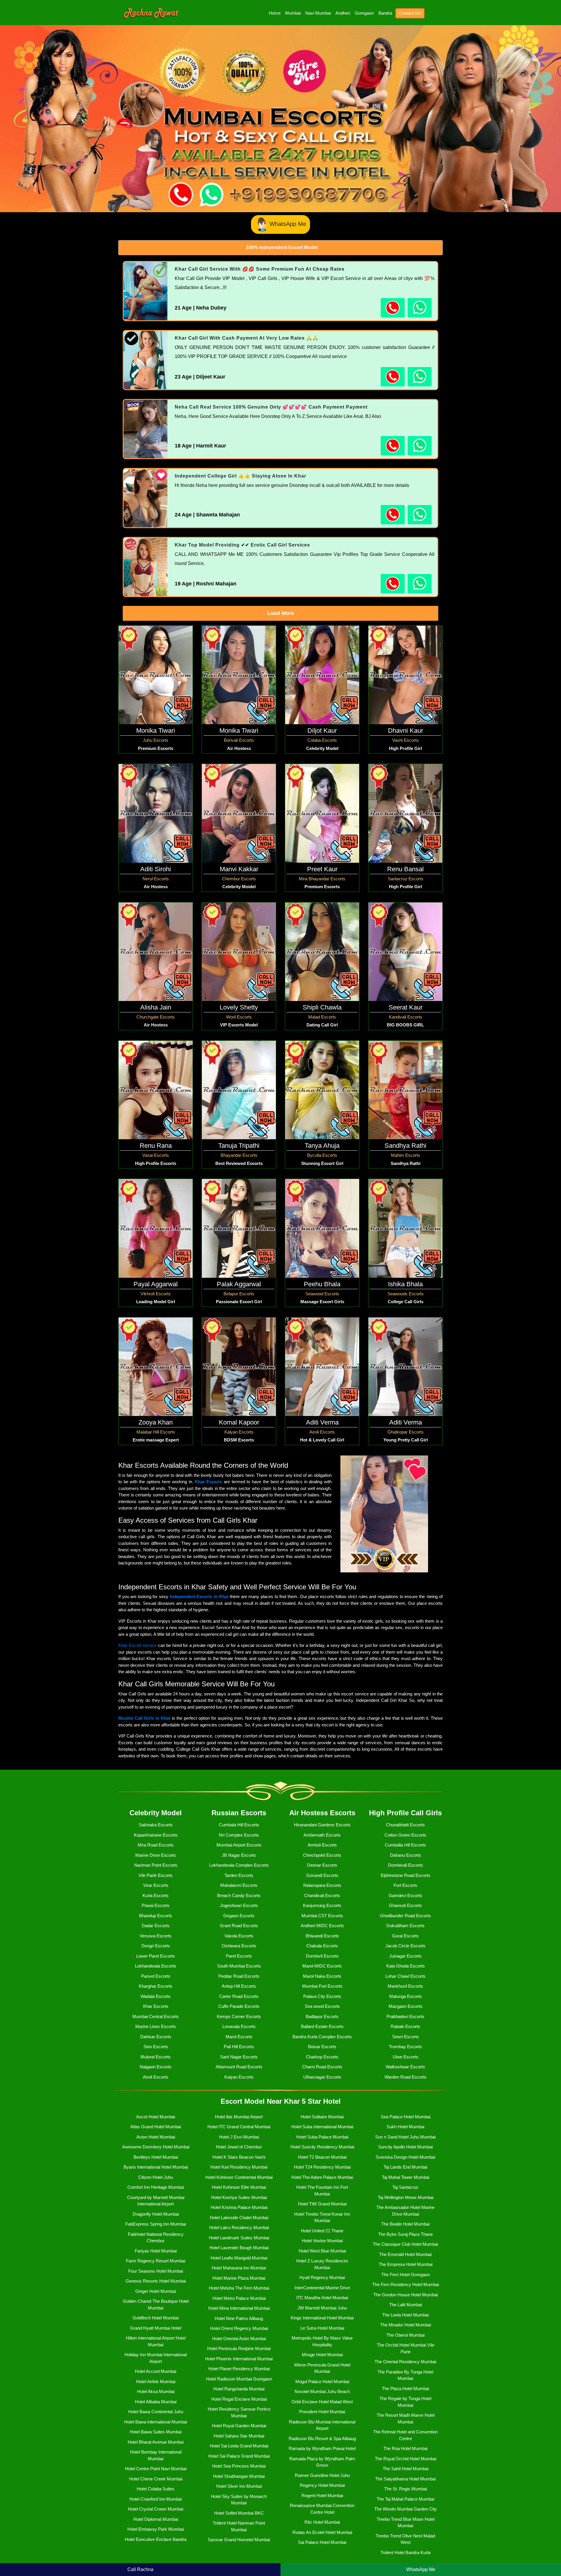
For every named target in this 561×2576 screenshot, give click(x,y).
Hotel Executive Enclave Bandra (156, 2539)
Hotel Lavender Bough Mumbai (239, 2248)
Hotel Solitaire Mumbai (322, 2117)
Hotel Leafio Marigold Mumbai (239, 2258)
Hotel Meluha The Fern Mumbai (239, 2288)
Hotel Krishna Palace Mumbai (239, 2207)
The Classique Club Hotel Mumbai (405, 2244)
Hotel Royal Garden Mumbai (239, 2426)
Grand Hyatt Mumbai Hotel (156, 2328)
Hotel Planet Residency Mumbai (239, 2369)
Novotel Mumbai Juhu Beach (322, 2391)
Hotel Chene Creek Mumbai (156, 2479)
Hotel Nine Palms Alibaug (239, 2318)
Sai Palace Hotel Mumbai (322, 2542)
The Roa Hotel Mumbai (405, 2448)
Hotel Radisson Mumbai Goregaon (239, 2379)
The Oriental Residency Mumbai (405, 2362)
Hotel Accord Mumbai (156, 2371)
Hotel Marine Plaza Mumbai (239, 2278)
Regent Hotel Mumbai (322, 2495)
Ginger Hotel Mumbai (156, 2291)
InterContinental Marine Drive (322, 2288)
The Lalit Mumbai (406, 2305)
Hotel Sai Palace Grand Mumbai (239, 2456)
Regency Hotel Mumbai (322, 2485)
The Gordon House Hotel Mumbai (406, 2295)
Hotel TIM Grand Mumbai (322, 2204)
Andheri (343, 13)
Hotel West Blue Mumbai (322, 2251)
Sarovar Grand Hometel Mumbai (239, 2540)
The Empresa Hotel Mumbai (406, 2264)
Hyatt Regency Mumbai (322, 2277)
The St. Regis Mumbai (406, 2489)
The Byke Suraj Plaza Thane (405, 2234)
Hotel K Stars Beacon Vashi (239, 2157)
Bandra (385, 13)
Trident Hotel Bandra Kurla (405, 2552)
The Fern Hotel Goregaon (406, 2275)
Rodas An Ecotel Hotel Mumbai (322, 2532)
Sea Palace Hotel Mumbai (406, 2117)
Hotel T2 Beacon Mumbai (322, 2157)
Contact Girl (410, 13)
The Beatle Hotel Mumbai (405, 2224)
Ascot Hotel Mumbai (156, 2117)
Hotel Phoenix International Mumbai (239, 2359)
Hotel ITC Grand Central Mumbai (239, 2127)
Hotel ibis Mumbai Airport (239, 2117)
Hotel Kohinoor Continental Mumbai (239, 2177)
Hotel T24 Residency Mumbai (322, 2167)
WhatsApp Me (288, 224)
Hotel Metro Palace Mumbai (239, 2298)
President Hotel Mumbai (322, 2412)
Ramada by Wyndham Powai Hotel (322, 2448)
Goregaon (364, 13)
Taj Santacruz (405, 2187)
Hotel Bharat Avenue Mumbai (156, 2442)
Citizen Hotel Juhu (156, 2177)
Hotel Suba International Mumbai (322, 2127)
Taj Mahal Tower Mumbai (406, 2177)
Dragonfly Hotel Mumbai (156, 2214)
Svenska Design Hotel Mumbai (405, 2157)
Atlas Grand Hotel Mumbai (156, 2127)
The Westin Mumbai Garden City (406, 2509)
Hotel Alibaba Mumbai (156, 2402)
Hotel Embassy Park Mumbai (156, 2529)
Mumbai (293, 13)
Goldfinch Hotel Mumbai (156, 2318)
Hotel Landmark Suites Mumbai (239, 2238)
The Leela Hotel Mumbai (405, 2315)
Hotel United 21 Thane (322, 2231)
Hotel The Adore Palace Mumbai (322, 2177)
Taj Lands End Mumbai (405, 2167)
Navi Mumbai (318, 13)
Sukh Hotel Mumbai (405, 2127)
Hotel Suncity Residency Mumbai (322, 2147)
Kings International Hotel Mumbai (322, 2318)
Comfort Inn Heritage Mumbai (156, 2187)
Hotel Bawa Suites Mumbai (156, 2432)
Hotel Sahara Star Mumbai (239, 2436)
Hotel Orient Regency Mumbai (239, 2328)
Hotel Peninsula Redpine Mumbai (239, 2348)
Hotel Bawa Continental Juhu (156, 2412)
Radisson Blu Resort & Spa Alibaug (322, 2438)
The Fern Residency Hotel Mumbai (406, 2284)
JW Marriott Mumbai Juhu (322, 2308)
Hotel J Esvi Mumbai (239, 2137)
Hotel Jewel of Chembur (239, 2147)
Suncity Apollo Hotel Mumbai (405, 2147)
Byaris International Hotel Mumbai (156, 2167)
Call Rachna (140, 2569)
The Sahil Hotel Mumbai (406, 2469)
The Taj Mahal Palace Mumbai (405, 2499)
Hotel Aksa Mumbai (156, 2391)
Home (275, 13)
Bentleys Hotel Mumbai (156, 2157)
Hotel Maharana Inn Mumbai (239, 2268)
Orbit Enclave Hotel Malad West (322, 2402)
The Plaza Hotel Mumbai (405, 2389)
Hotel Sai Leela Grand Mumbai (239, 2446)
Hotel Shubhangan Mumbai (239, 2476)
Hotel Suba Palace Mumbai (322, 2137)
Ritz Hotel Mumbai (322, 2522)
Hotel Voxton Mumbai (322, 2241)
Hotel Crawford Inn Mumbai (156, 2499)
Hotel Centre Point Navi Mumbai (156, 2469)
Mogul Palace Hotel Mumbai (322, 2381)
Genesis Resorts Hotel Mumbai (156, 2281)
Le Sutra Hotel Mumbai (322, 2328)
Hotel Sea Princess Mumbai (239, 2466)
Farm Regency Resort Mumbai (156, 2261)
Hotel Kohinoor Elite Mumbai (239, 2187)
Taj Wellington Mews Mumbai (406, 2197)
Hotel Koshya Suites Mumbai (239, 2197)
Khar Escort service (137, 1645)
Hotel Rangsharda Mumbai (239, 2389)
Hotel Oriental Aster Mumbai (239, 2339)
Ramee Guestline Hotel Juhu (322, 2475)
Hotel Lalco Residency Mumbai (239, 2227)
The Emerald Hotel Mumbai (405, 2254)
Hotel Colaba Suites (156, 2489)
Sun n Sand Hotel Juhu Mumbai (405, 2137)
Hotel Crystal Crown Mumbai (156, 2509)
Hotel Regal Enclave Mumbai (239, 2399)
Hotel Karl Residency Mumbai (239, 2167)
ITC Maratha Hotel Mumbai (322, 2298)
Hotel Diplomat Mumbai (156, 2519)
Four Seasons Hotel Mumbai (156, 2271)
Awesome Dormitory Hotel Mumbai (156, 2147)
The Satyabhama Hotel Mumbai (405, 2479)
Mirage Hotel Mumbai (322, 2355)
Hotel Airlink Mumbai (156, 2381)
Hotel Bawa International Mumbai (156, 2422)
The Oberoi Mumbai (406, 2335)
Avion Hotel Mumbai (156, 2137)
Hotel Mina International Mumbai (239, 2308)
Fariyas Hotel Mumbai (156, 2251)
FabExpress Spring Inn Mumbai (156, 2224)
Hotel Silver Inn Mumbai (239, 2486)
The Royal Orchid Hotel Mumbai (406, 2459)
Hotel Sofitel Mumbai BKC (239, 2513)
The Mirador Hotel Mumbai (406, 2325)
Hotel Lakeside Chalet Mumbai (239, 2218)
